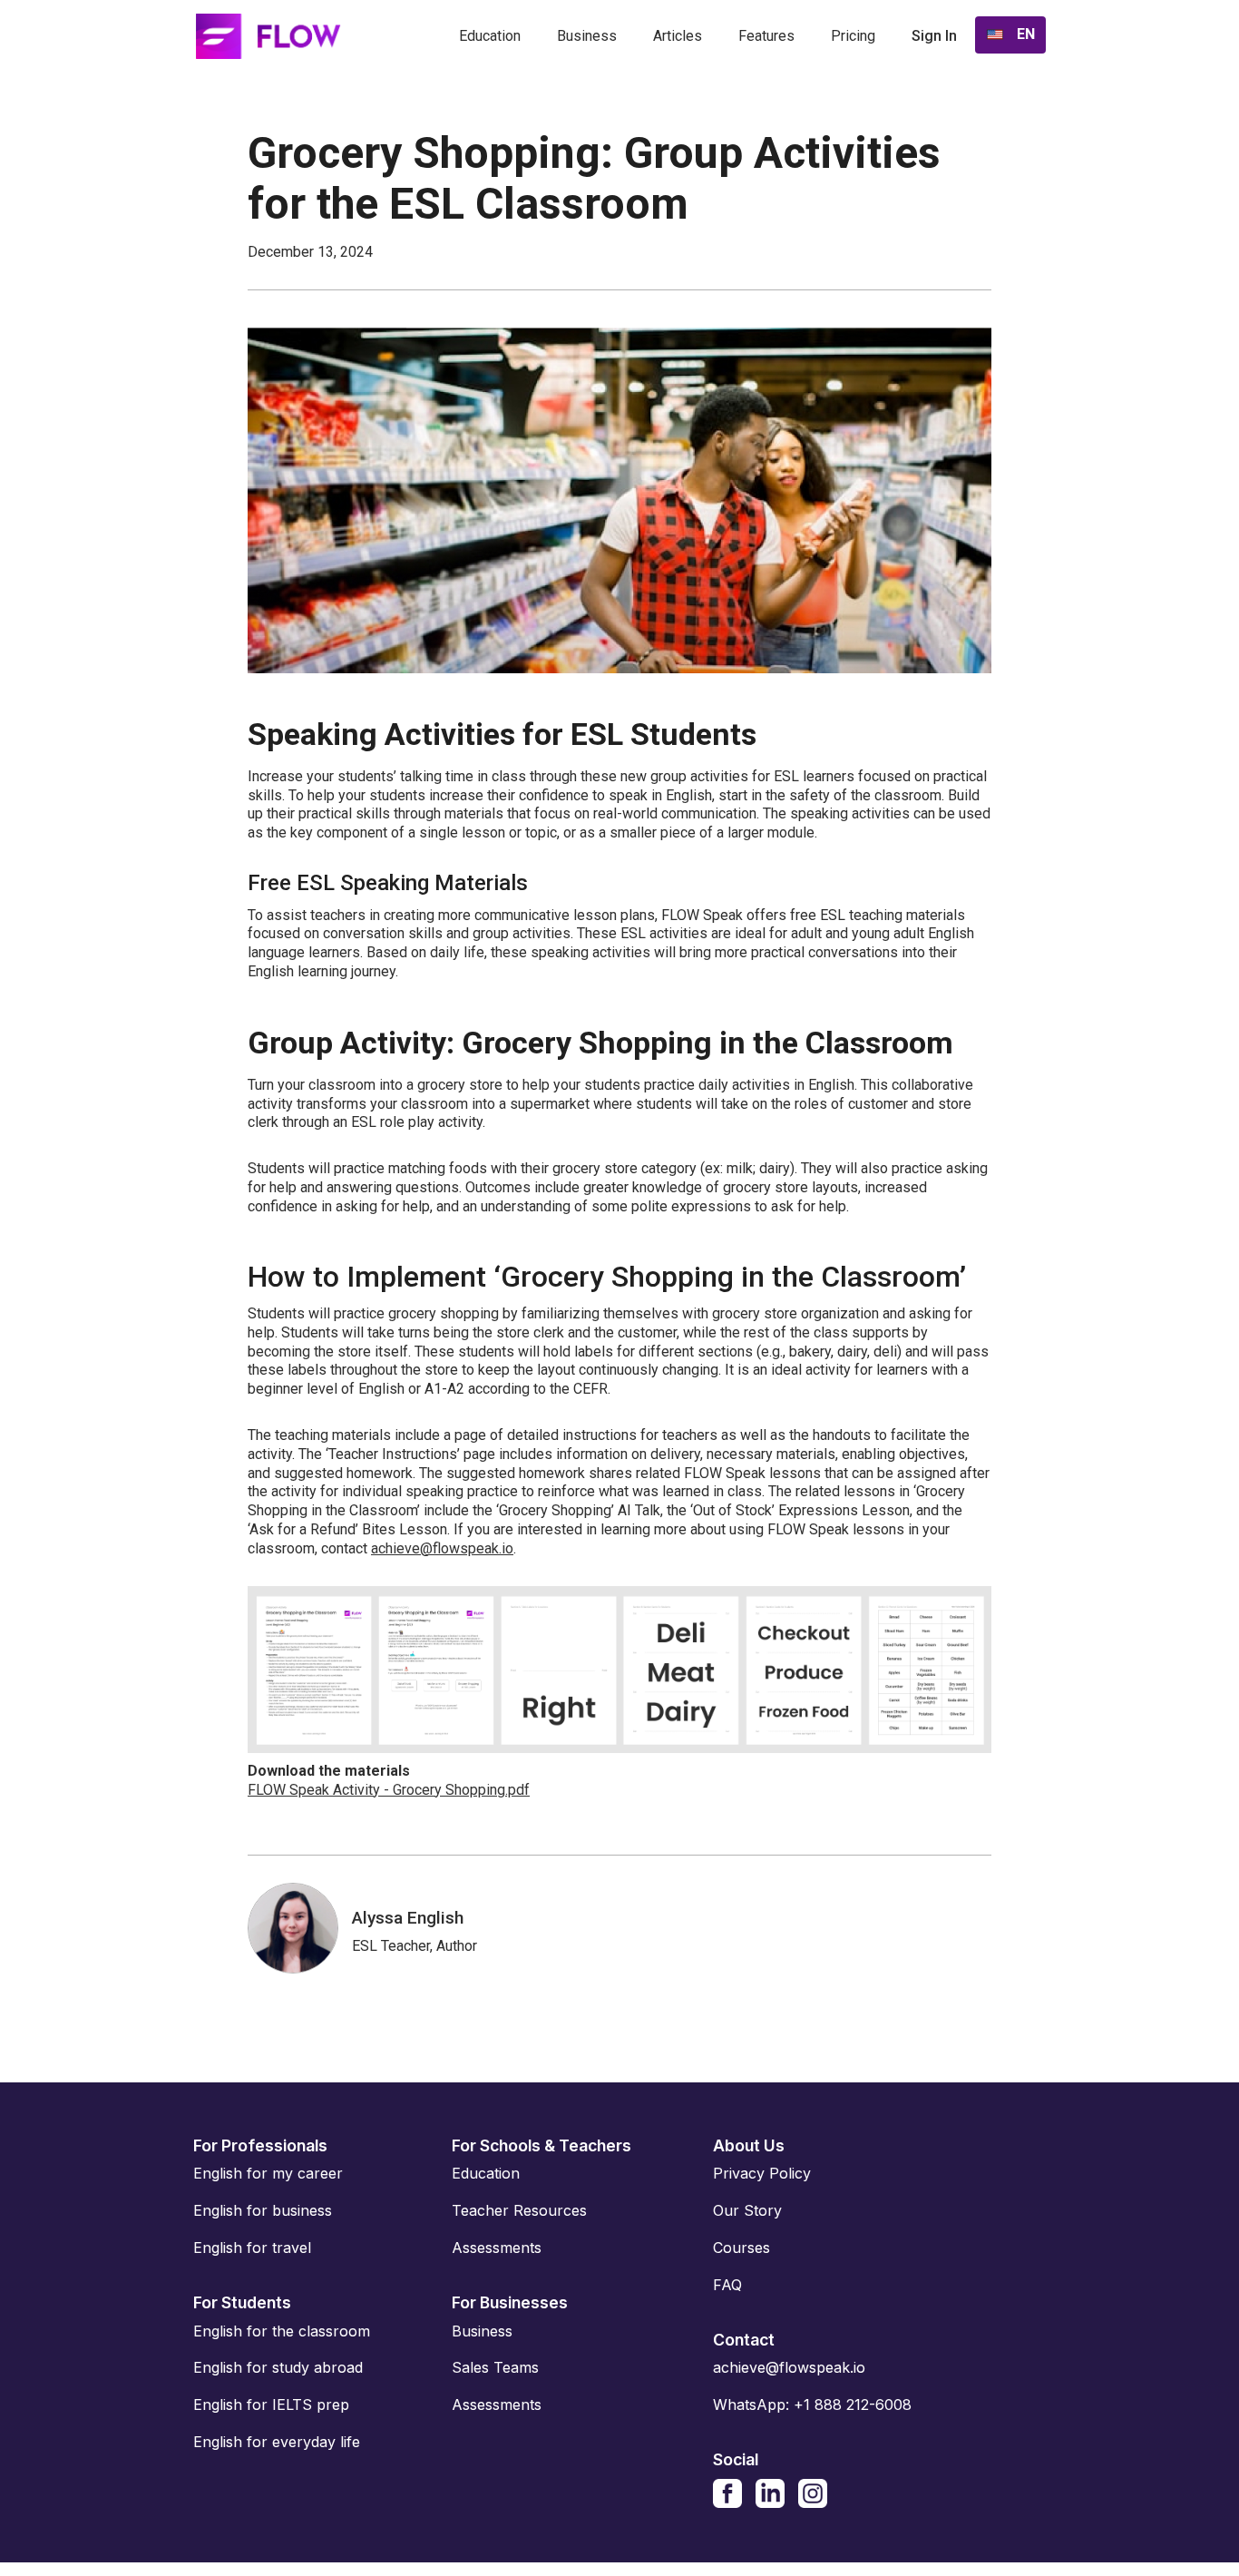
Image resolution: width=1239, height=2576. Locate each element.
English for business (263, 2210)
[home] (268, 36)
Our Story (747, 2210)
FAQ (727, 2285)
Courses (741, 2248)
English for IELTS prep (271, 2405)
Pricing (853, 36)
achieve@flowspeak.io (442, 1548)
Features (766, 36)
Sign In (934, 36)
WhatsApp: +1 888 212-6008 (812, 2405)
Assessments (497, 2248)
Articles (678, 36)
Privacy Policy (762, 2173)
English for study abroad (278, 2367)
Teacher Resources (519, 2210)
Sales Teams (495, 2367)
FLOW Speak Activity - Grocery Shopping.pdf (389, 1790)
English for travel (252, 2248)
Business (587, 36)
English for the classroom (282, 2331)
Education (490, 36)
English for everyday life (277, 2442)
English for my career (268, 2173)
